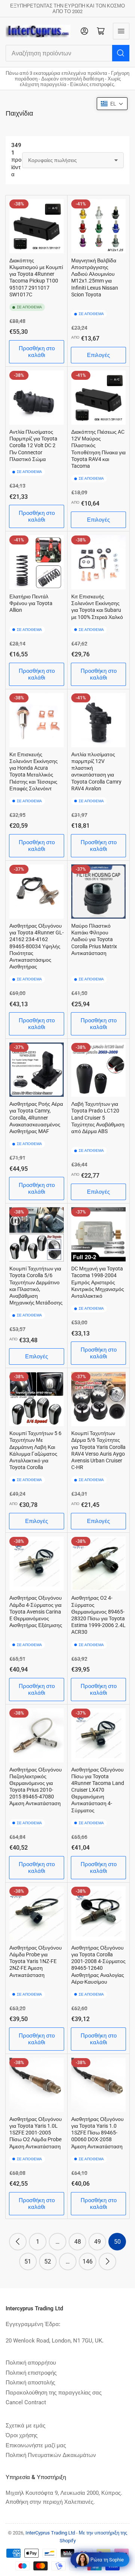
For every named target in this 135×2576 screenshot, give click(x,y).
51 (28, 2261)
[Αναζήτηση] (121, 53)
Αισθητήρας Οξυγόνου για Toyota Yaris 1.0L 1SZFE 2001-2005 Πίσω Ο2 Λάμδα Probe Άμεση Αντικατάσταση (36, 2133)
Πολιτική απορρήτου (31, 2363)
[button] (112, 104)
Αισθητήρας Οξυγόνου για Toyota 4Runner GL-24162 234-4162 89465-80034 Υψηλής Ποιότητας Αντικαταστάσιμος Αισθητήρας (37, 946)
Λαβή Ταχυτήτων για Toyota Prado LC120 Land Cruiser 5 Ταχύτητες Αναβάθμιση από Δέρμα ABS (98, 1118)
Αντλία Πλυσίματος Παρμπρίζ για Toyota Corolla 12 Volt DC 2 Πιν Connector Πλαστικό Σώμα (33, 445)
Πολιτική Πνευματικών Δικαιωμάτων (51, 2455)
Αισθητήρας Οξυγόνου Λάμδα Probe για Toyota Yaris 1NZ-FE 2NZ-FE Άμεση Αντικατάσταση (36, 1961)
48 (78, 2242)
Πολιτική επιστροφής (31, 2373)
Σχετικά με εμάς (25, 2426)
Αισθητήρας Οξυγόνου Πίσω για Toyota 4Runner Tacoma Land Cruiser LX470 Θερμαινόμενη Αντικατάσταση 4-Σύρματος (98, 1790)
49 (97, 2242)
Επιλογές (98, 355)
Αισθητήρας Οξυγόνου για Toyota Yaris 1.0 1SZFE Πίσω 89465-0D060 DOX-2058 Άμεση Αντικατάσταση (97, 2133)
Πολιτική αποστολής (30, 2383)
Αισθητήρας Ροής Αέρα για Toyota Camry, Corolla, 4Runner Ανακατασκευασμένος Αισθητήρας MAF (36, 1118)
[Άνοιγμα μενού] (121, 31)
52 (48, 2261)
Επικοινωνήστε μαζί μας (36, 2445)
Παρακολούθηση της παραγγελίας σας (54, 2393)
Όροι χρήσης (22, 2435)
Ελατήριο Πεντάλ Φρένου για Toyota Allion (31, 603)
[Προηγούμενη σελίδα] (18, 2242)
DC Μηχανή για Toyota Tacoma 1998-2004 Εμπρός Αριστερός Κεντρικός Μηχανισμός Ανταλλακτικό (98, 1282)
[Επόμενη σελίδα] (107, 2261)
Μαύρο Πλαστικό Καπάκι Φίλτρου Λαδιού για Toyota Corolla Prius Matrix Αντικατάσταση (94, 939)
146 (88, 2261)
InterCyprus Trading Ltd (50, 2533)
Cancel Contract (26, 2402)
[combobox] (67, 53)
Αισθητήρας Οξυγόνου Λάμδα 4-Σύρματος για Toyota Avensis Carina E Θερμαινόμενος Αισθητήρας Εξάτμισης (36, 1611)
